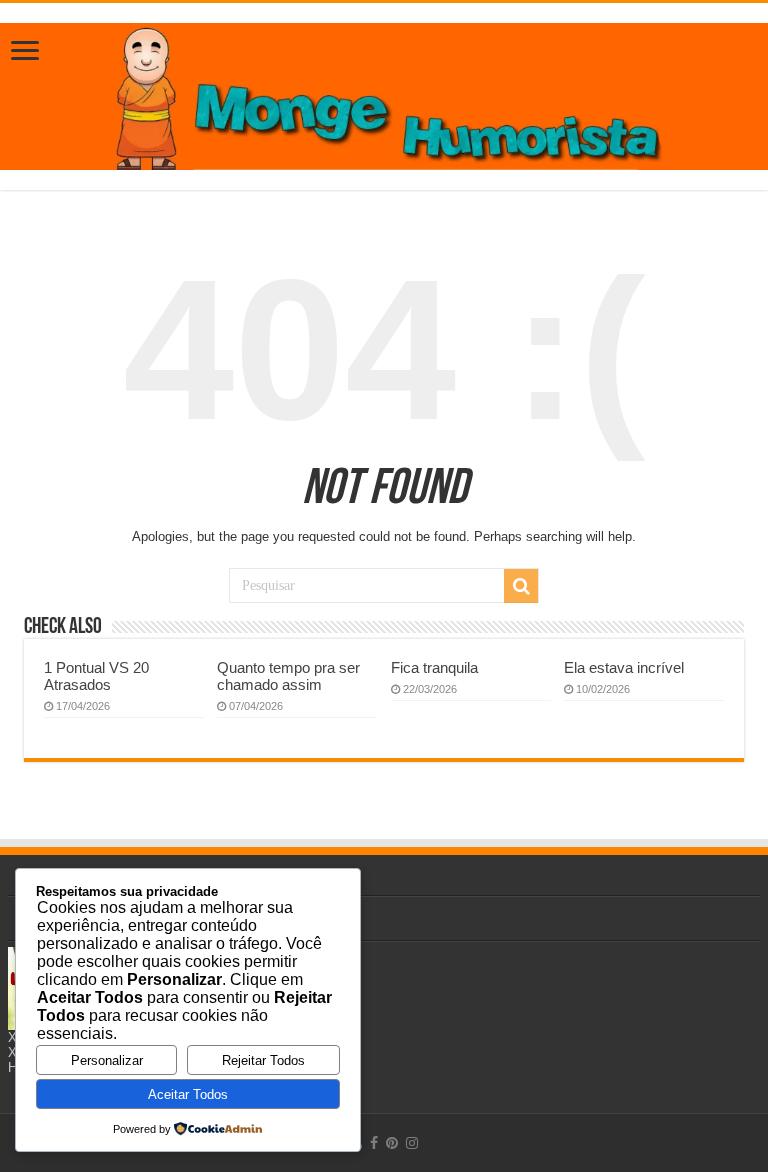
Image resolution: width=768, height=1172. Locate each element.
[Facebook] (374, 1143)
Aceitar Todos (188, 1094)
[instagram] (412, 1143)
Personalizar (107, 1060)
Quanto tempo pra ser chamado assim (288, 676)
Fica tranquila (434, 667)
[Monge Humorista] (384, 93)
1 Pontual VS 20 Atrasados (96, 676)
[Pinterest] (392, 1143)
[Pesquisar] (521, 586)
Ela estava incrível (624, 667)
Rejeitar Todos (263, 1060)
